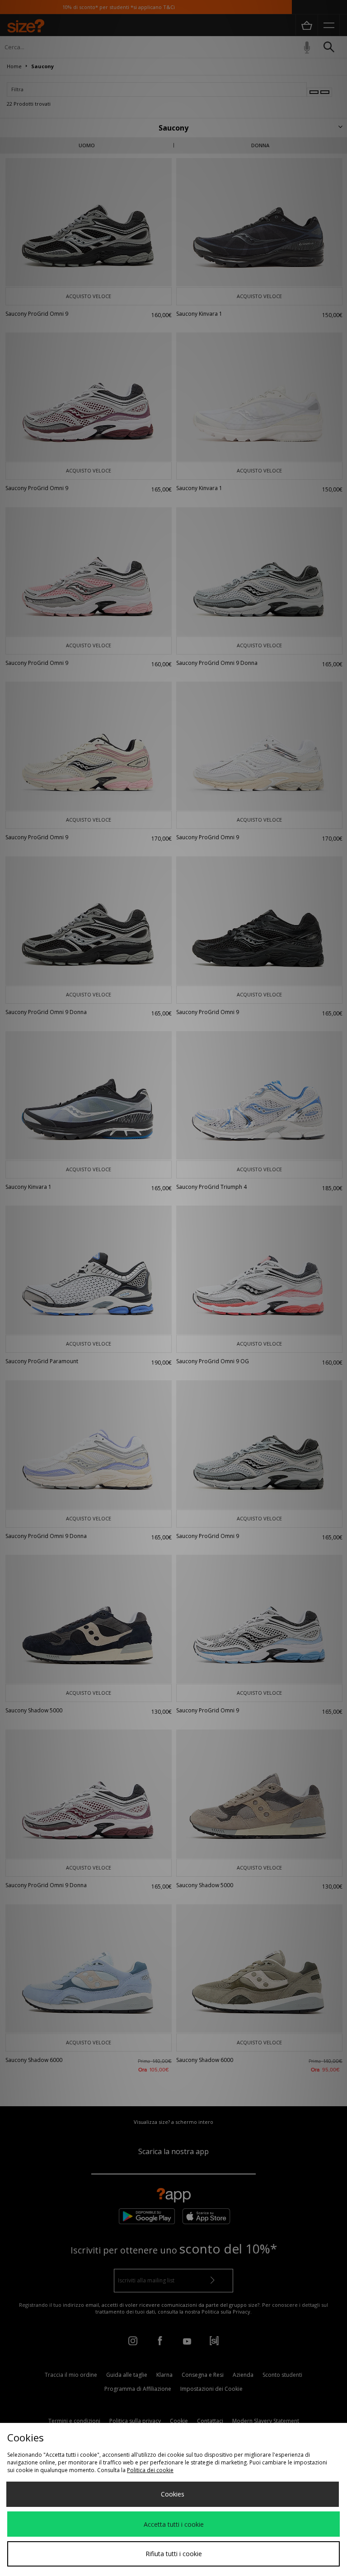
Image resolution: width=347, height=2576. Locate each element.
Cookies (173, 2494)
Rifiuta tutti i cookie (174, 2554)
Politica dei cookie (150, 2470)
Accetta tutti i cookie (174, 2524)
